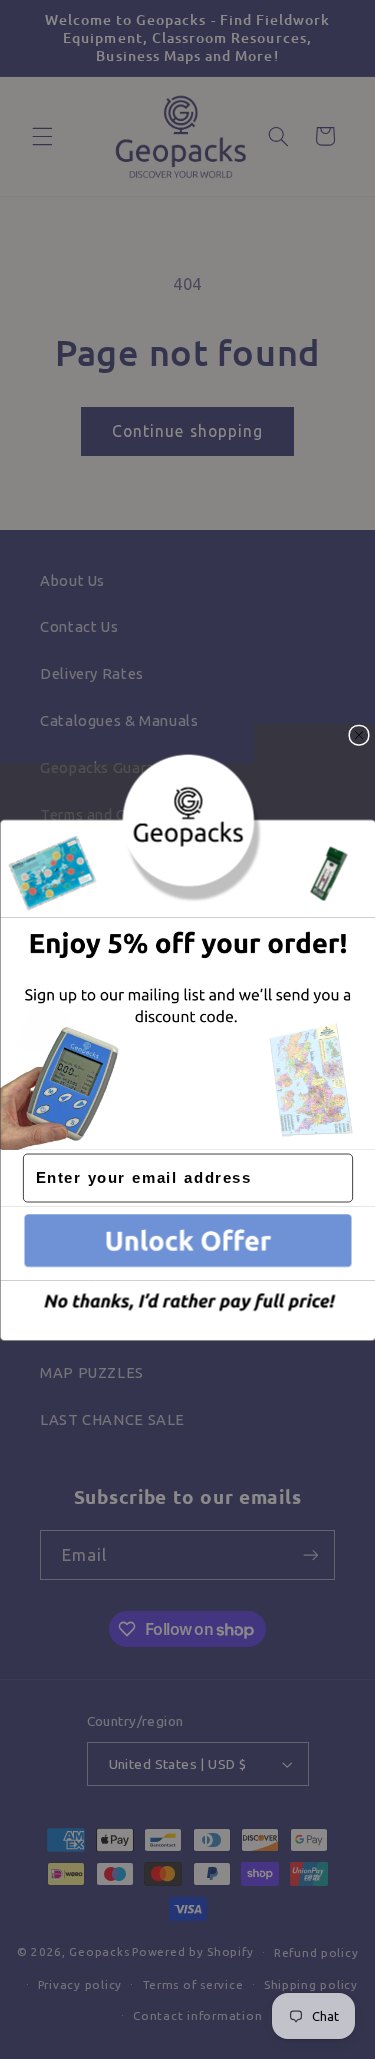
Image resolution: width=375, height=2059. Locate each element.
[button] (187, 1243)
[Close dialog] (359, 735)
